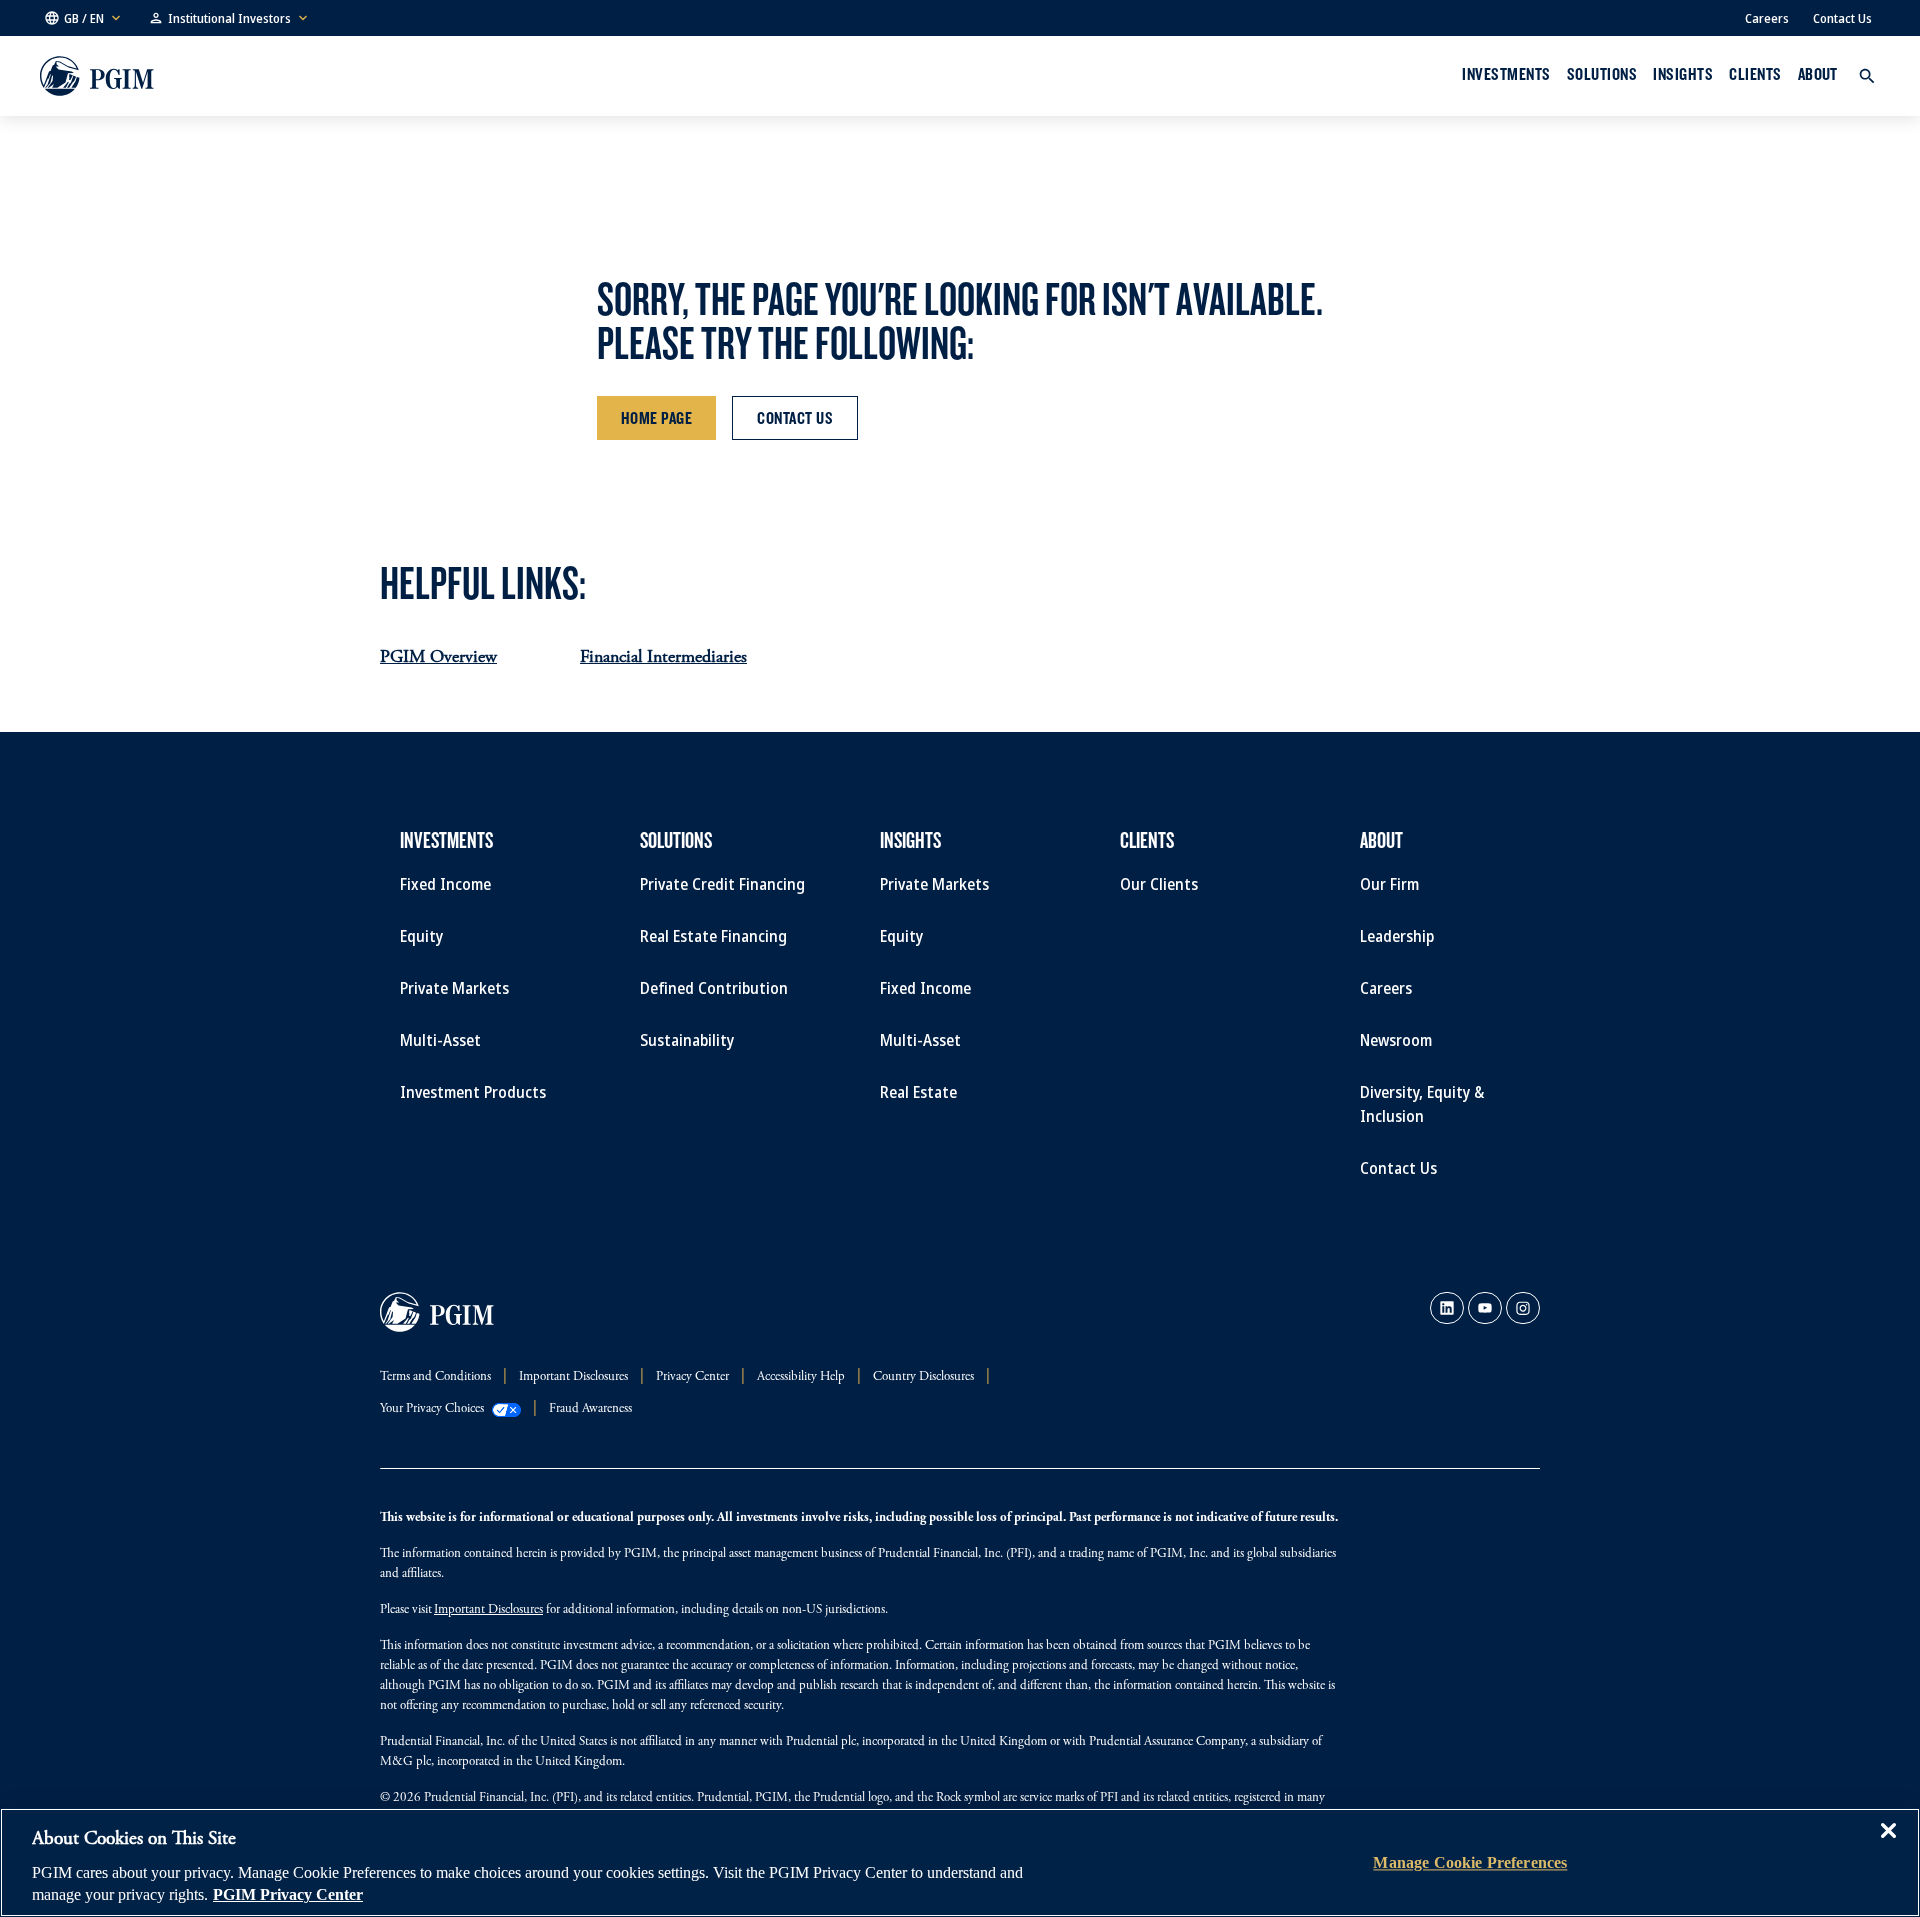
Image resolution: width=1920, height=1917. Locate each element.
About (1818, 74)
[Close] (1888, 1845)
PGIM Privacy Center (288, 1895)
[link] (1447, 1308)
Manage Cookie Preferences (1470, 1862)
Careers (1767, 18)
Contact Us (1842, 18)
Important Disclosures (488, 1610)
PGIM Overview (438, 658)
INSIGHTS (1683, 74)
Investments (1506, 74)
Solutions (1602, 74)
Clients (1755, 74)
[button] (84, 18)
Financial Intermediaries (663, 658)
